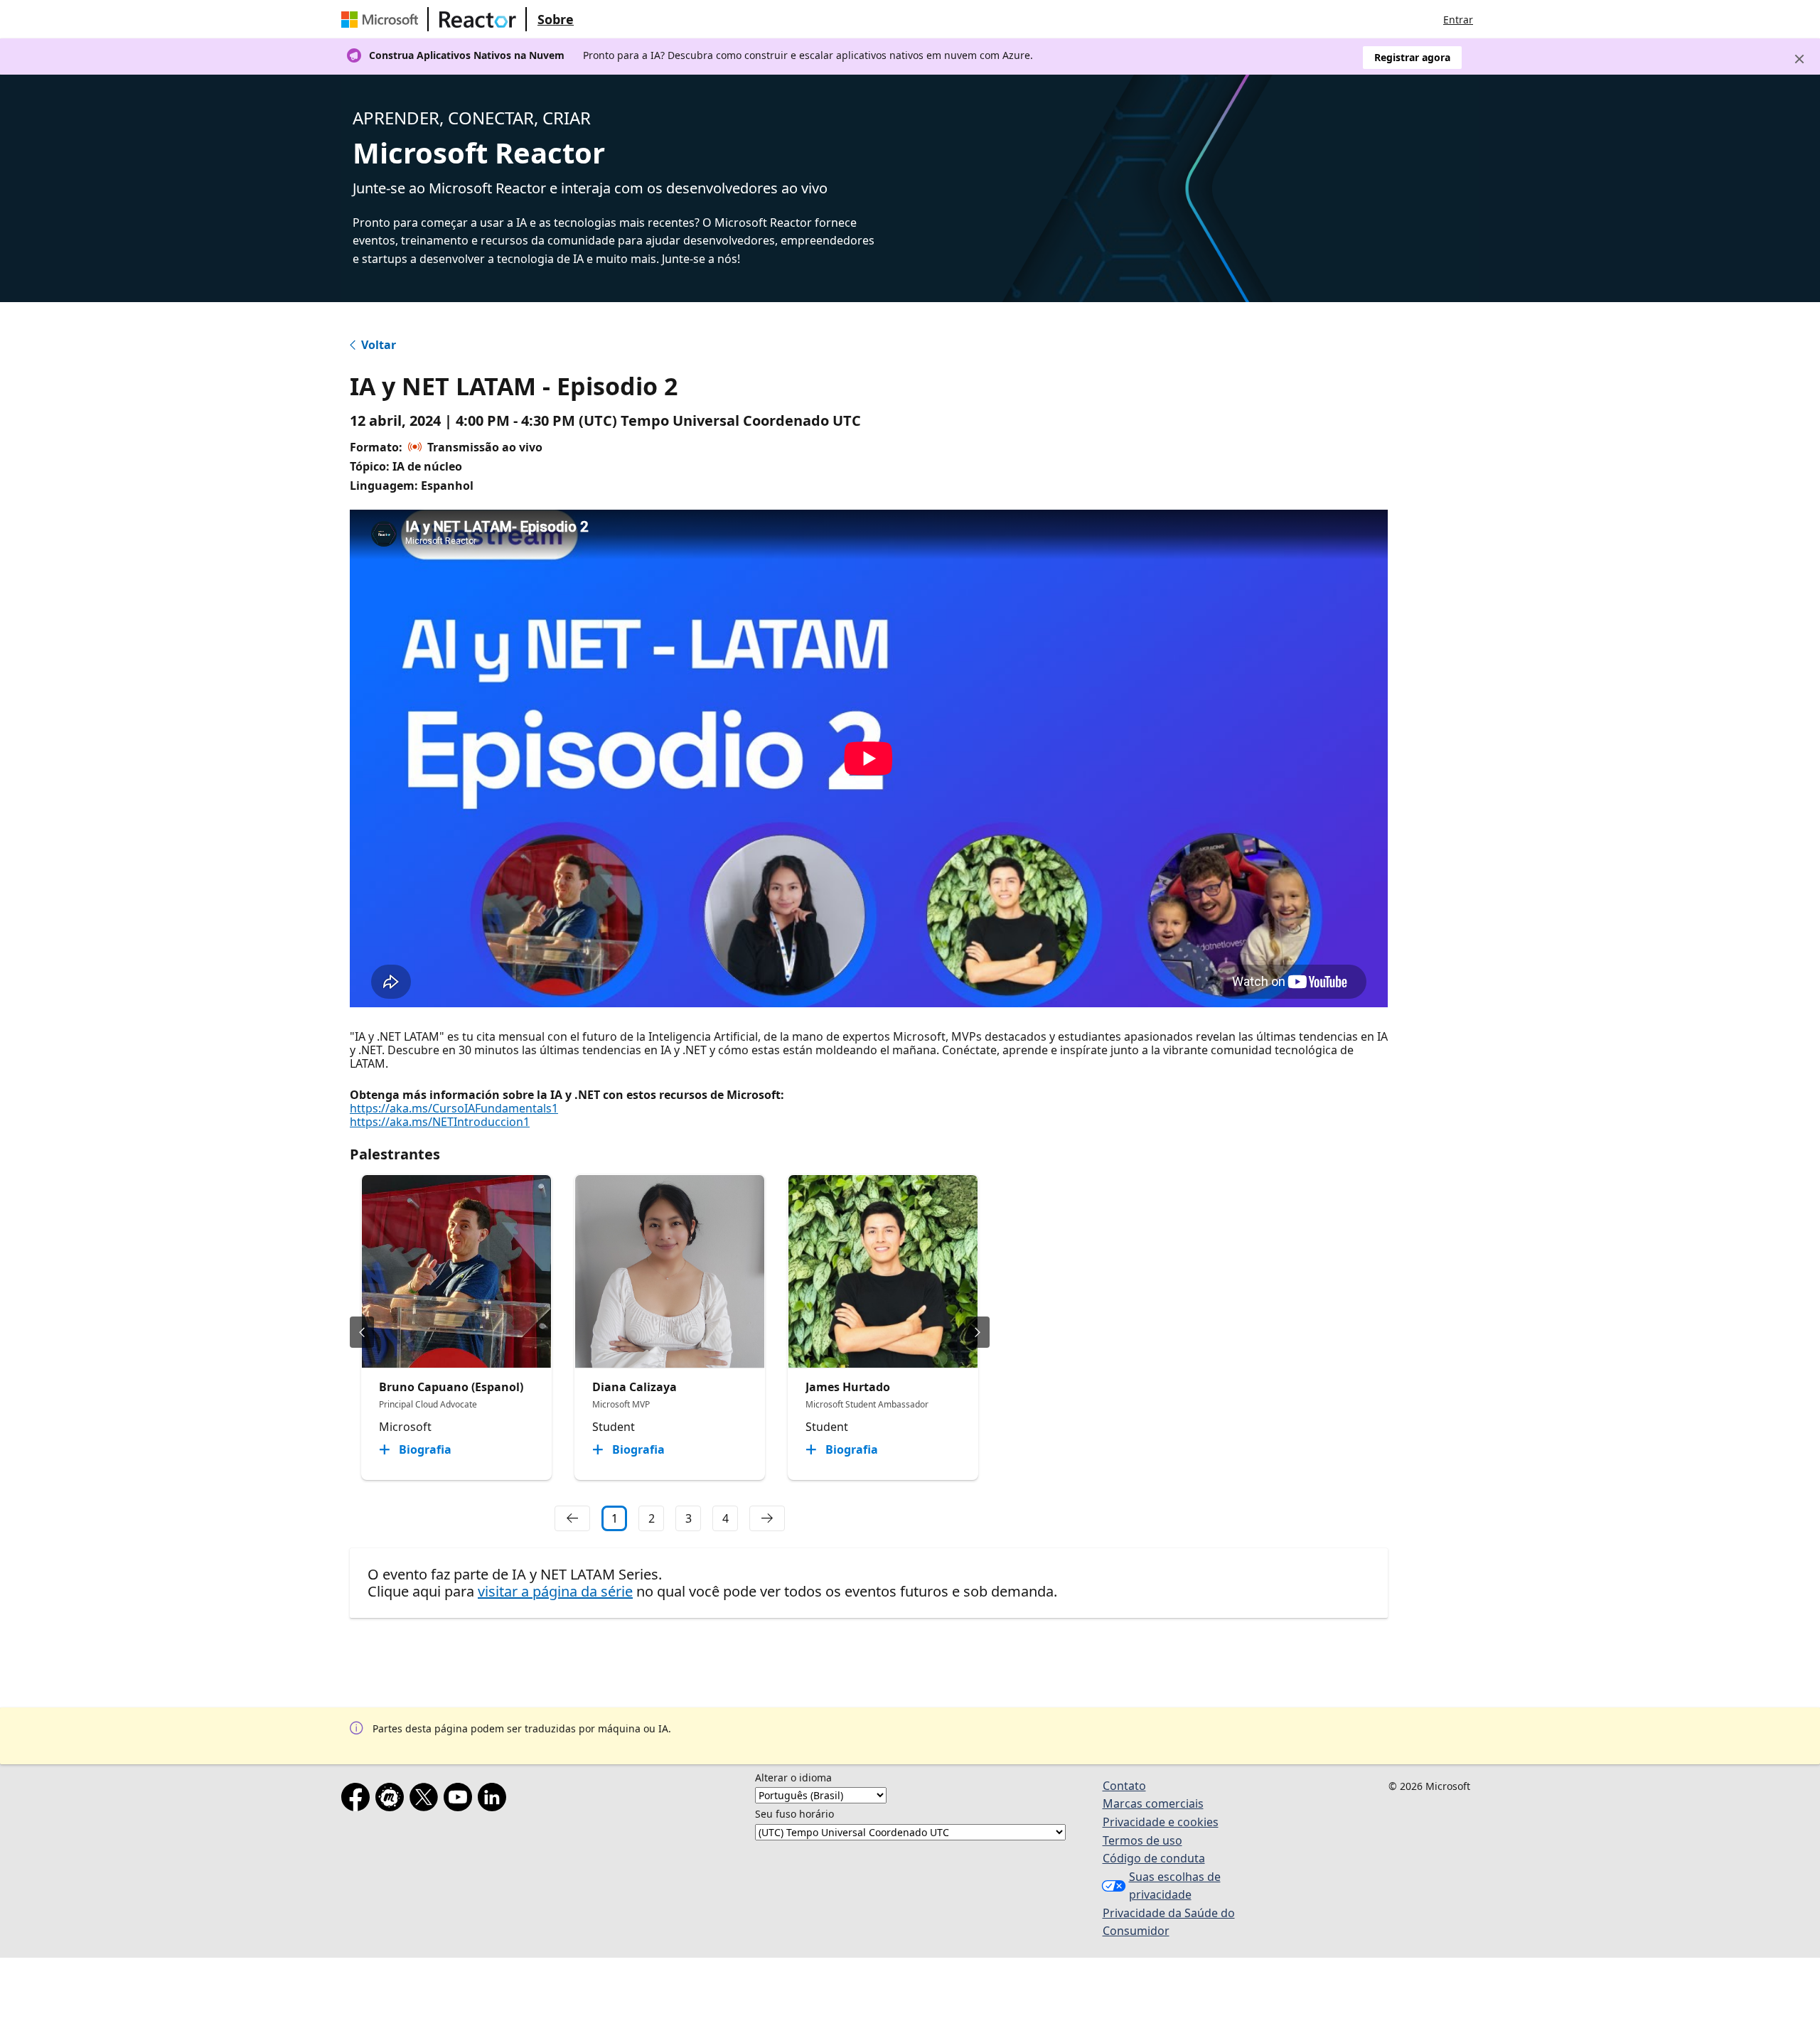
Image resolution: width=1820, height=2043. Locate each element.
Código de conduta (1154, 1858)
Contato (1124, 1786)
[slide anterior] (362, 1332)
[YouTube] (461, 1800)
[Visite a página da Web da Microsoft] (382, 19)
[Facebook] (358, 1800)
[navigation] (572, 1518)
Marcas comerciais (1153, 1803)
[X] (427, 1800)
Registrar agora (1412, 57)
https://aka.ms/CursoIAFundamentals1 (454, 1108)
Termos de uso (1142, 1840)
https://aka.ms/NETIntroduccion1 (440, 1122)
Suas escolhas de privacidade (1175, 1886)
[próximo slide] (978, 1332)
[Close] (1799, 59)
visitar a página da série (555, 1591)
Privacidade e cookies (1161, 1822)
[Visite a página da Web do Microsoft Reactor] (478, 19)
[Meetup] (392, 1800)
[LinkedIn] (495, 1800)
